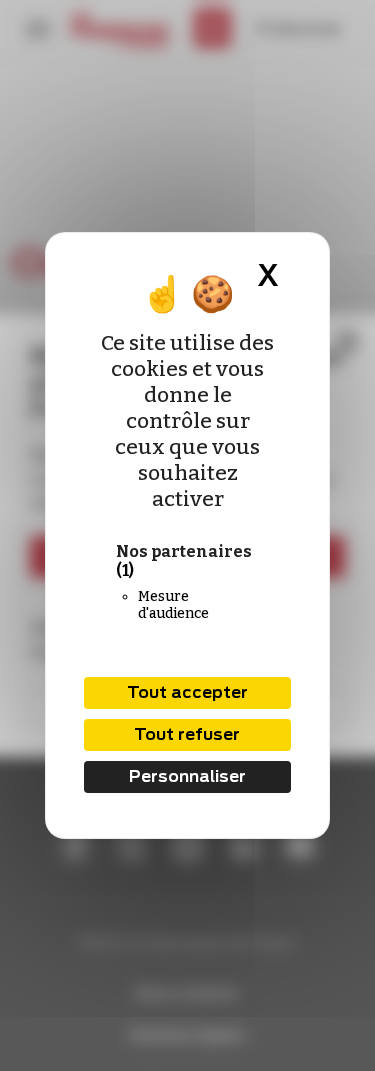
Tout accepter (187, 692)
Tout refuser (187, 734)
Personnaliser (187, 776)
